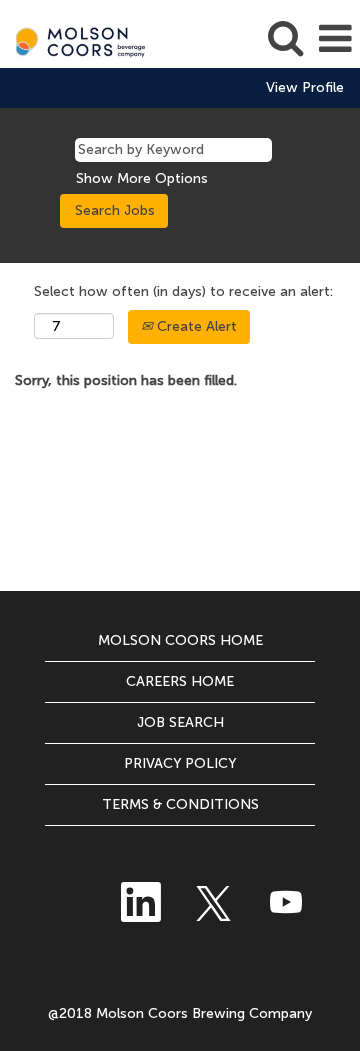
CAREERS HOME (180, 681)
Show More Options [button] (142, 178)
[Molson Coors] (76, 38)
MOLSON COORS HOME (180, 640)
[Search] (285, 37)
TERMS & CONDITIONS (180, 804)
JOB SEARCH (180, 722)
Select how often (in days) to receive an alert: (183, 291)
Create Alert (195, 326)
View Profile (305, 88)
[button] (335, 38)
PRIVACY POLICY (180, 763)
